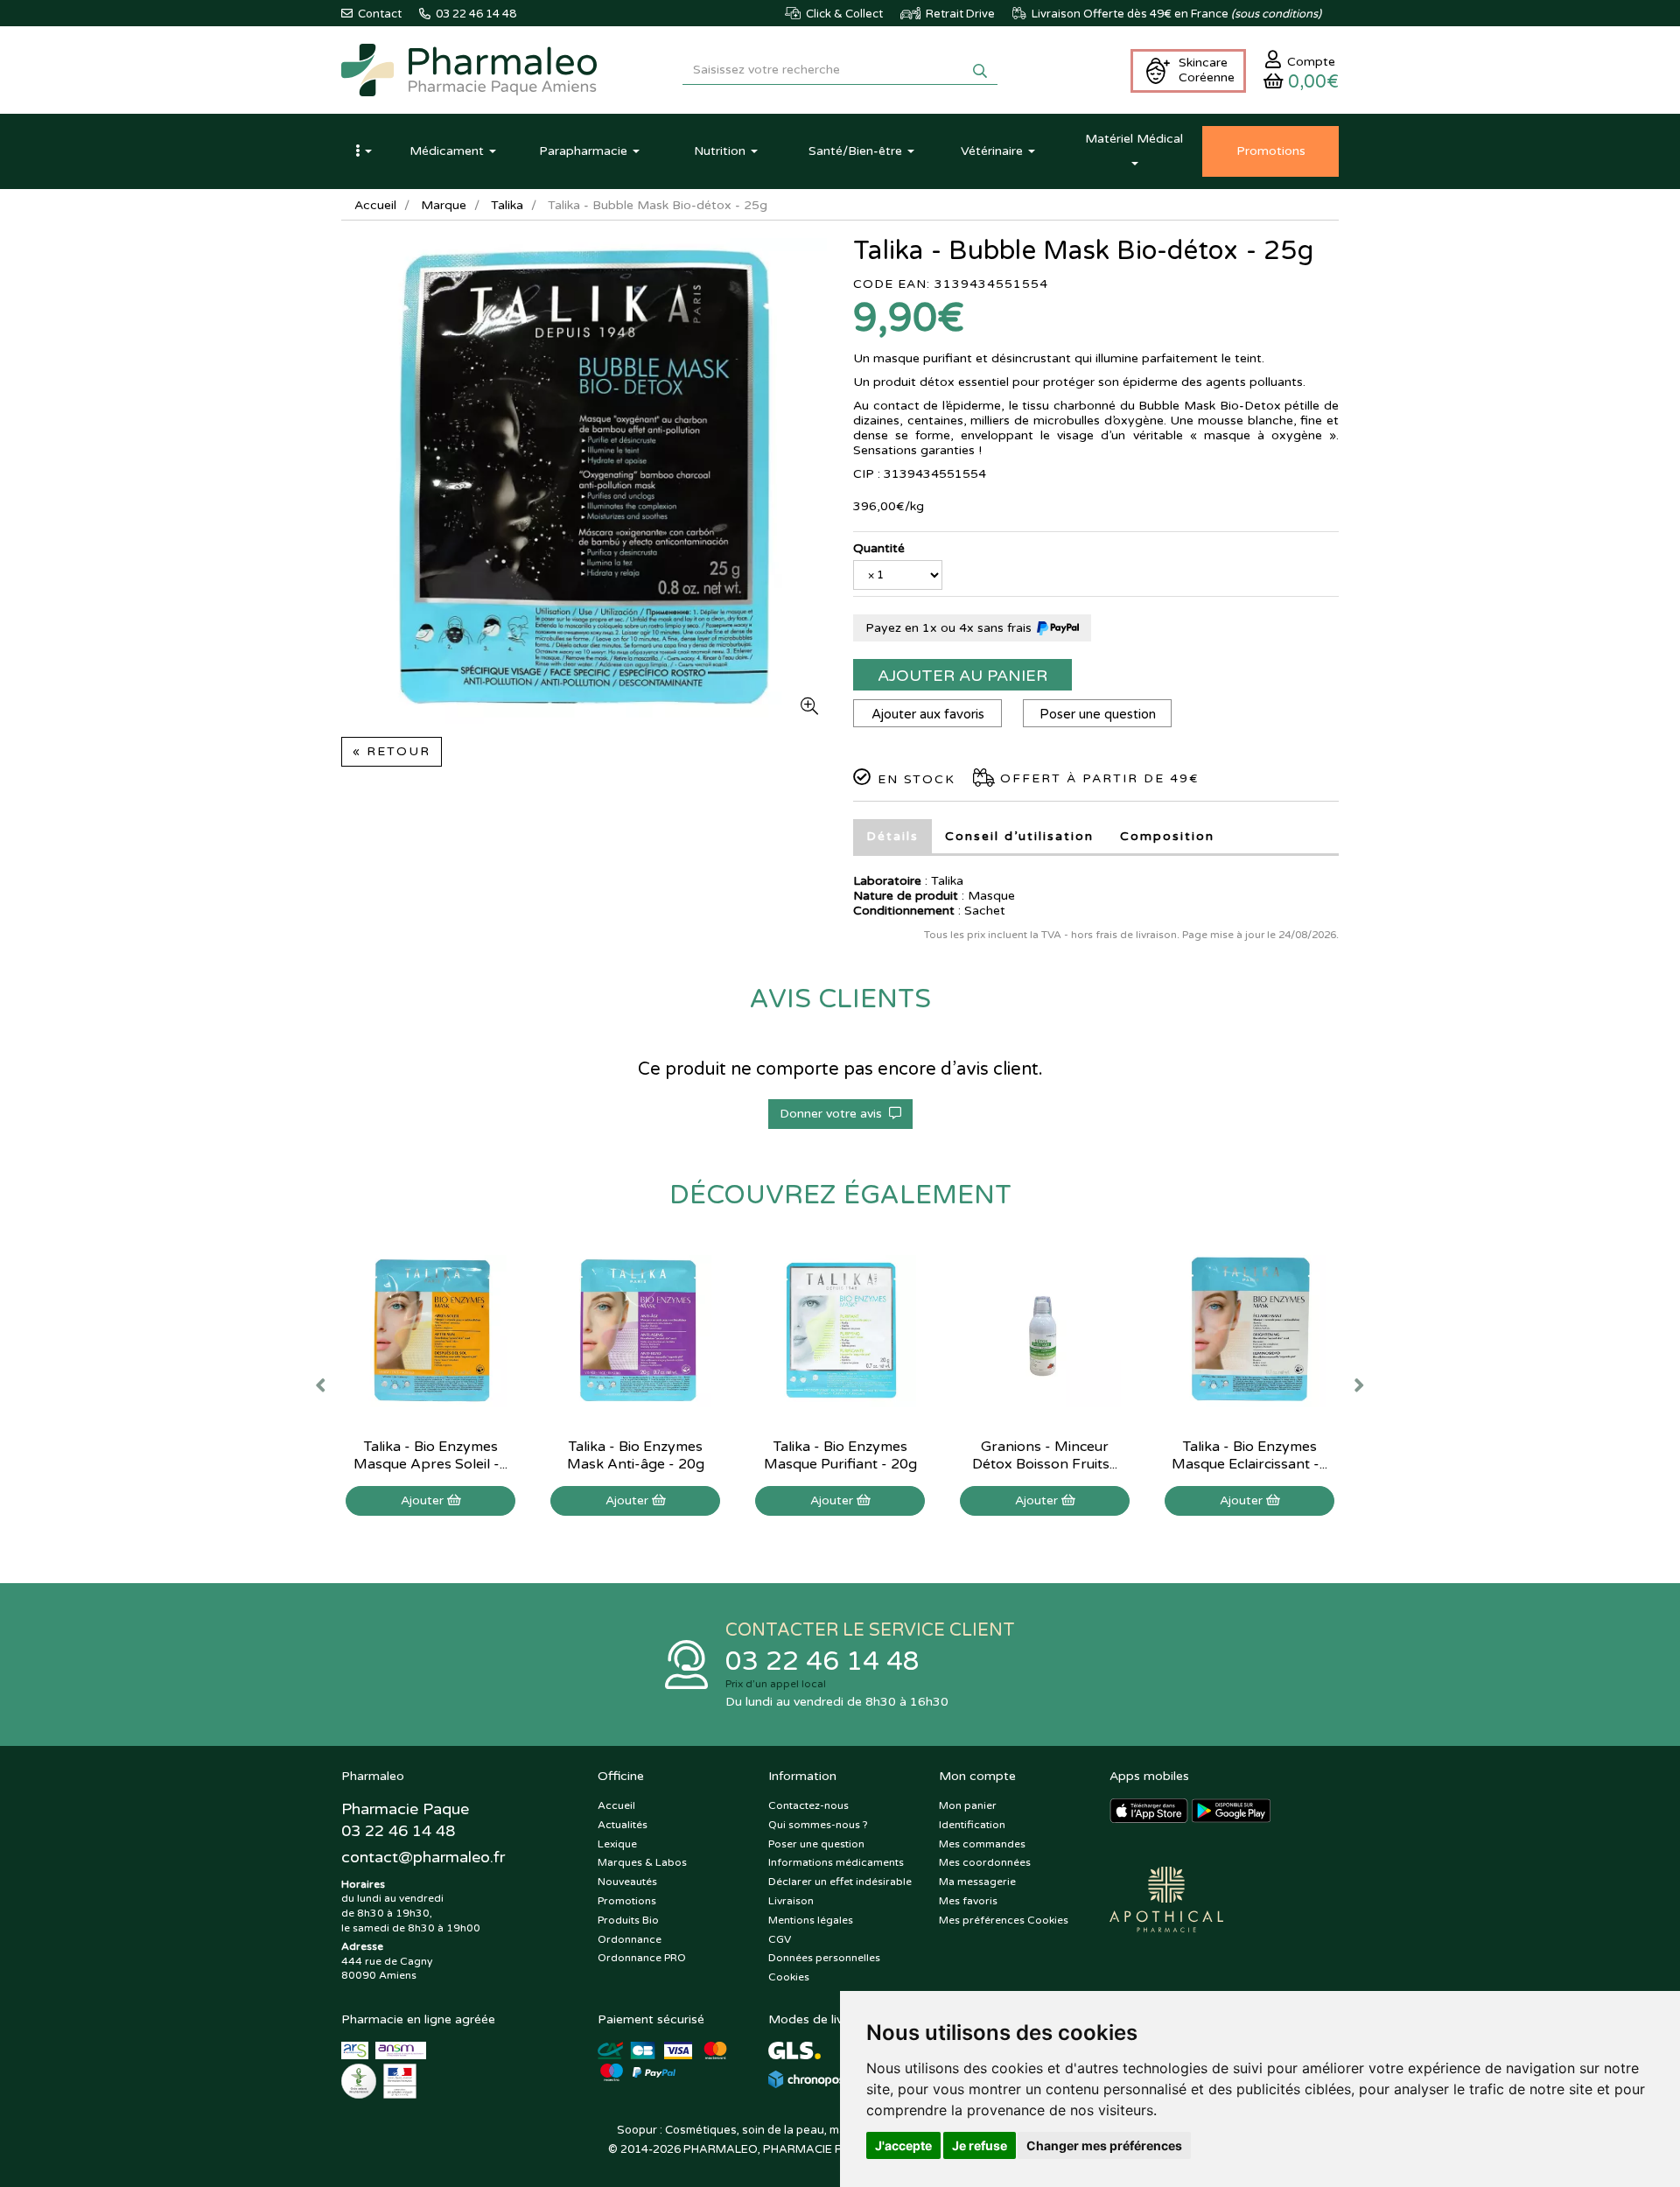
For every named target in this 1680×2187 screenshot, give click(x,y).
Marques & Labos (642, 1862)
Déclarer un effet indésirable (840, 1882)
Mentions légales (811, 1920)
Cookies (789, 1977)
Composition (1167, 836)
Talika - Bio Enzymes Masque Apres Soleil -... (430, 1455)
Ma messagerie (977, 1882)
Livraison (791, 1901)
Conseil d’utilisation (1019, 836)
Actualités (623, 1825)
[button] (363, 151)
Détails (892, 836)
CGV (780, 1939)
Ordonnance (630, 1939)
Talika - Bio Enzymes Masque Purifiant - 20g (840, 1455)
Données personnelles (824, 1958)
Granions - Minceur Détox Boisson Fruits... (1045, 1455)
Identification (972, 1825)
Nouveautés (627, 1882)
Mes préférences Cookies (1004, 1920)
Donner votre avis (834, 1114)
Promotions (627, 1901)
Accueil (375, 205)
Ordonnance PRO (642, 1958)
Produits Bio (628, 1920)
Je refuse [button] (980, 2145)
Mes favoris (968, 1901)
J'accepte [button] (903, 2145)
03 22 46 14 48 (822, 1661)
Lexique (617, 1844)
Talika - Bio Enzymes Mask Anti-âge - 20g (636, 1455)
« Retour (392, 751)
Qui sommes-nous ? (818, 1825)
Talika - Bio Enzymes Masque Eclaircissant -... (1249, 1455)
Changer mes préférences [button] (1104, 2145)
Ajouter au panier (962, 676)
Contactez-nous (808, 1805)
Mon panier (968, 1805)
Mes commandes (982, 1844)
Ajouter (424, 1500)
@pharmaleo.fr (423, 1857)
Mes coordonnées (985, 1862)
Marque (444, 205)
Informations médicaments (836, 1862)
